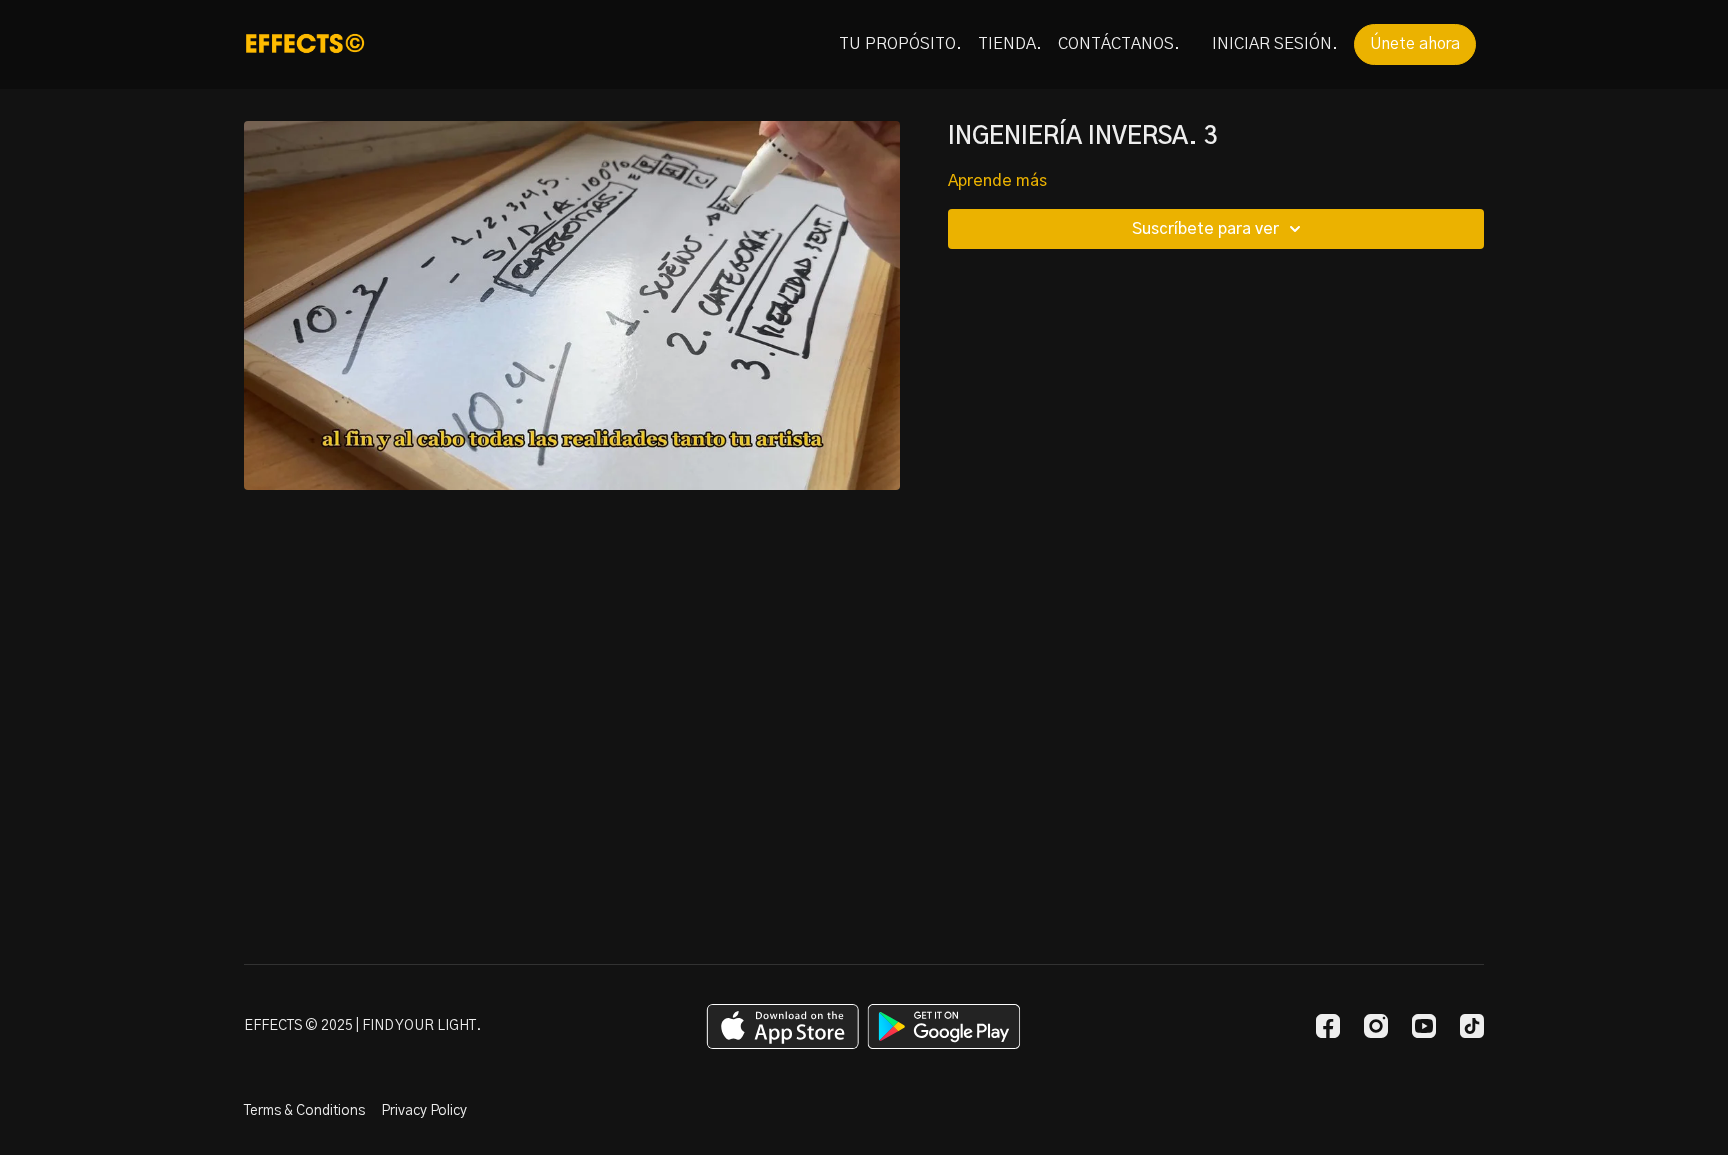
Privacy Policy (424, 1111)
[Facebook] (1328, 1026)
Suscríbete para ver (1205, 229)
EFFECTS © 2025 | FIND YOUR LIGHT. (362, 1026)
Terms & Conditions (304, 1111)
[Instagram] (1376, 1026)
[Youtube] (1424, 1026)
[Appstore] (782, 1026)
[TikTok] (1472, 1026)
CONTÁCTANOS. (1119, 44)
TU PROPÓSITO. (900, 44)
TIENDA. (1010, 44)
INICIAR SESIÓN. (1275, 44)
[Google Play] (944, 1026)
